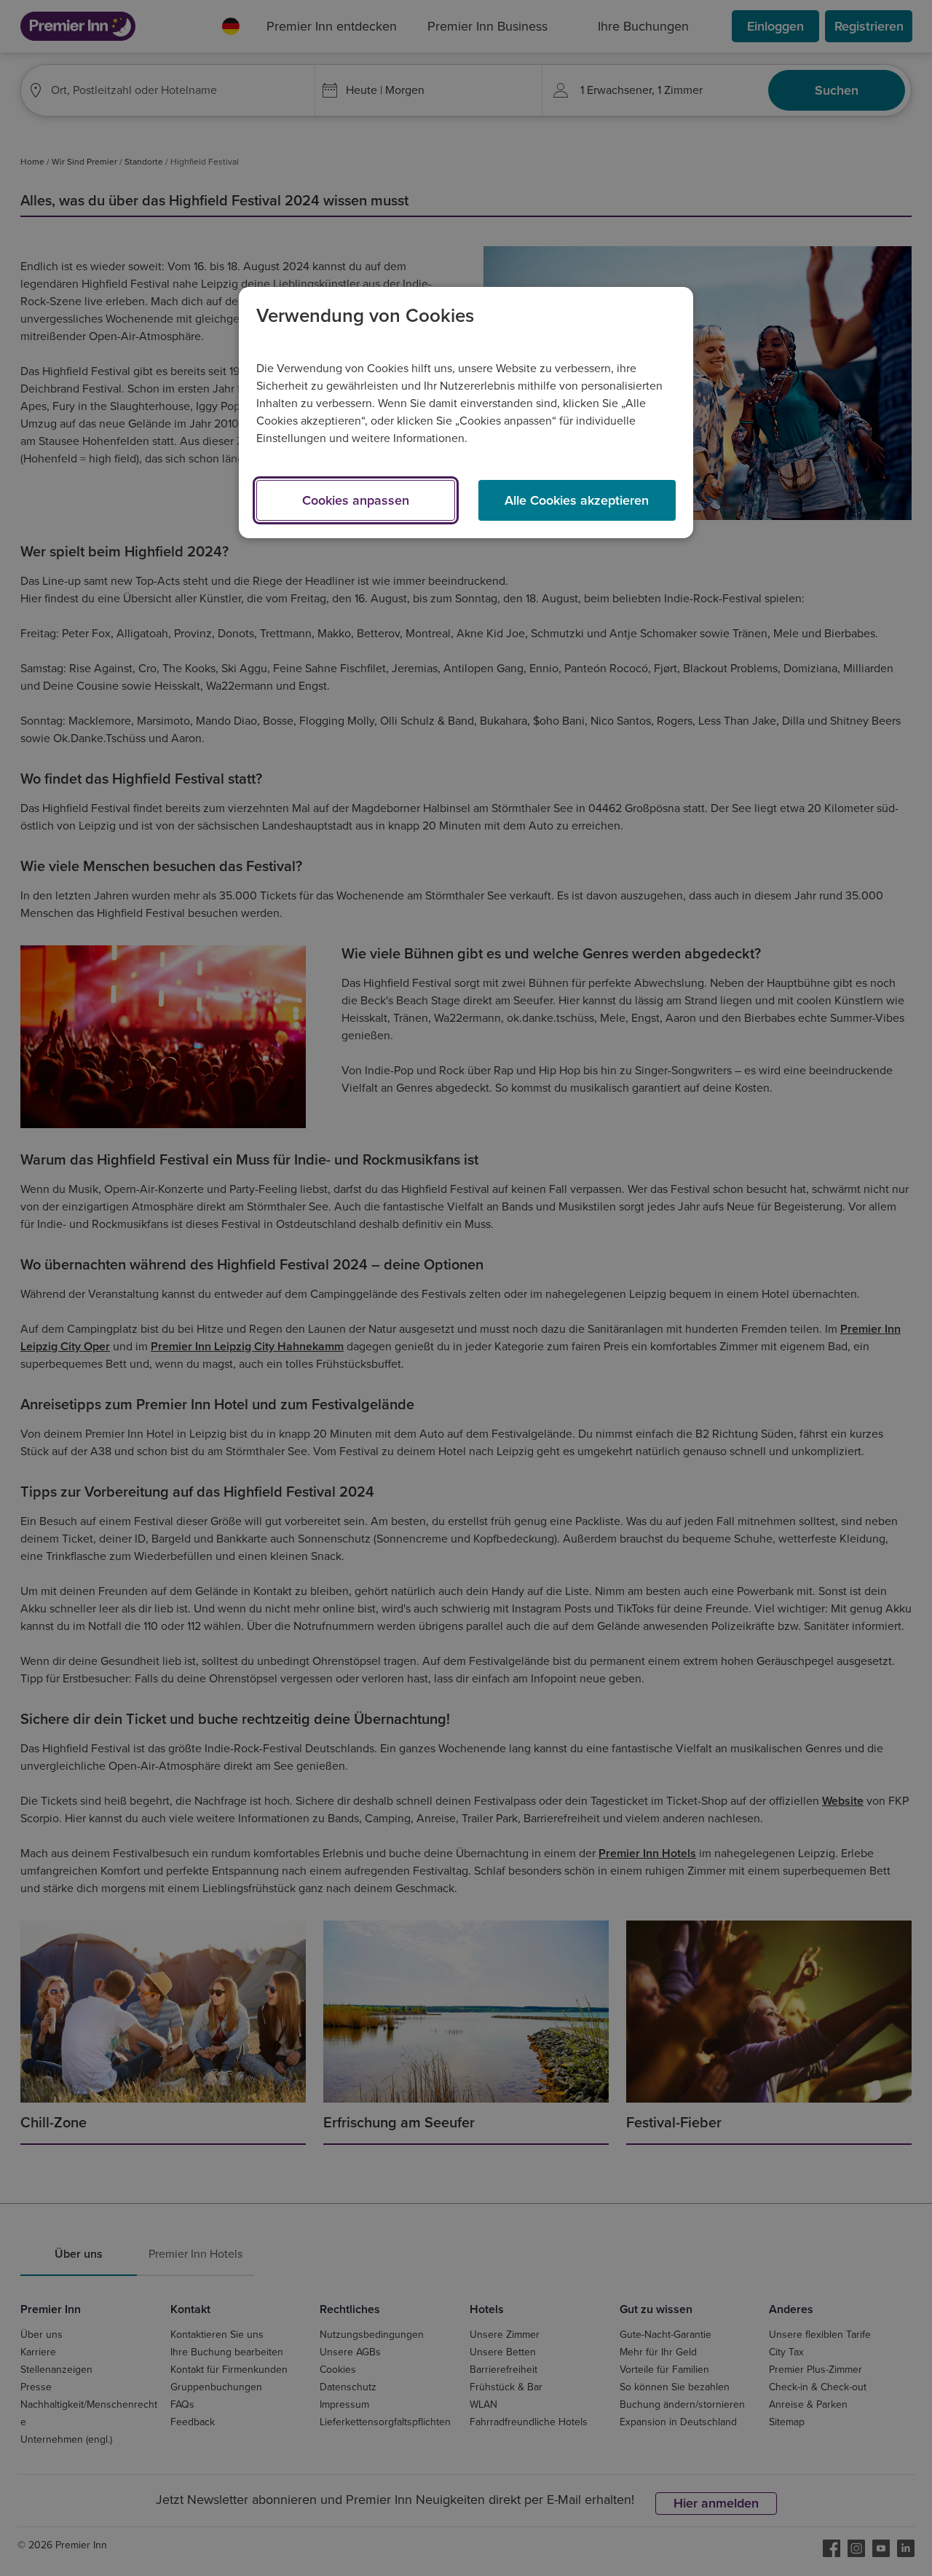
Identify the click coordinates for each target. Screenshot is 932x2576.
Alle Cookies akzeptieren (577, 500)
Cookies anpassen (356, 500)
